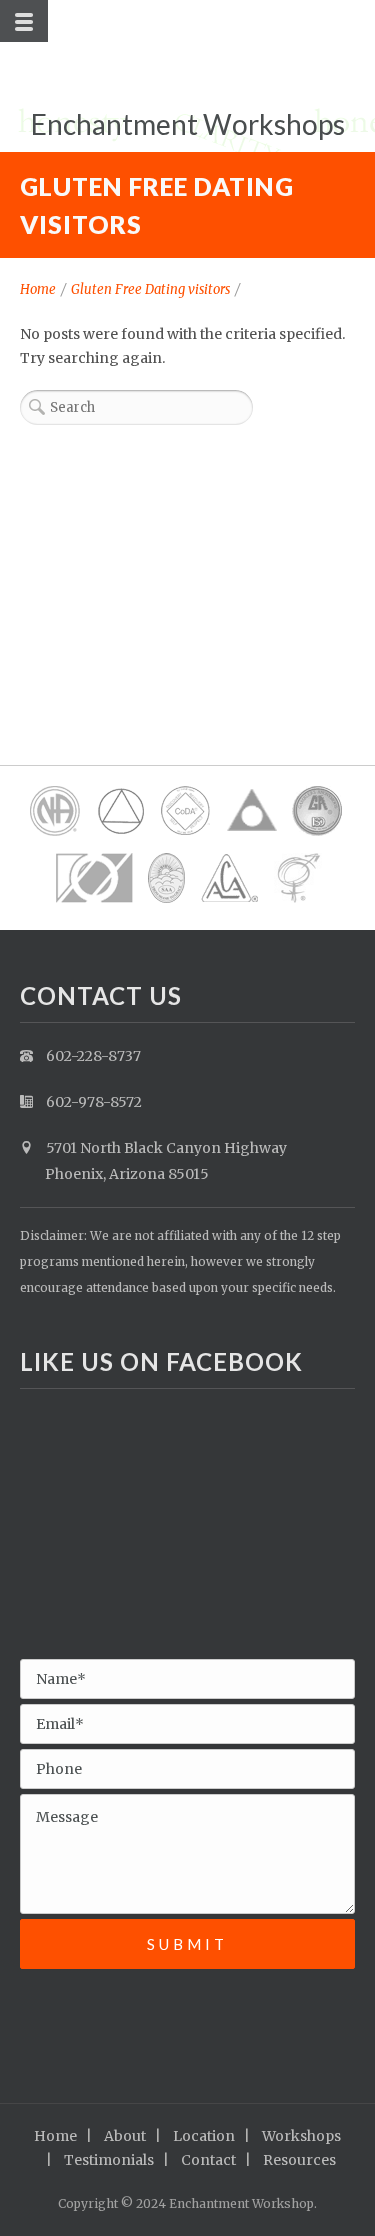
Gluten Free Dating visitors (150, 289)
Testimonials (109, 2160)
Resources (299, 2160)
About (125, 2136)
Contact (208, 2160)
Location (204, 2136)
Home (38, 289)
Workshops (301, 2136)
